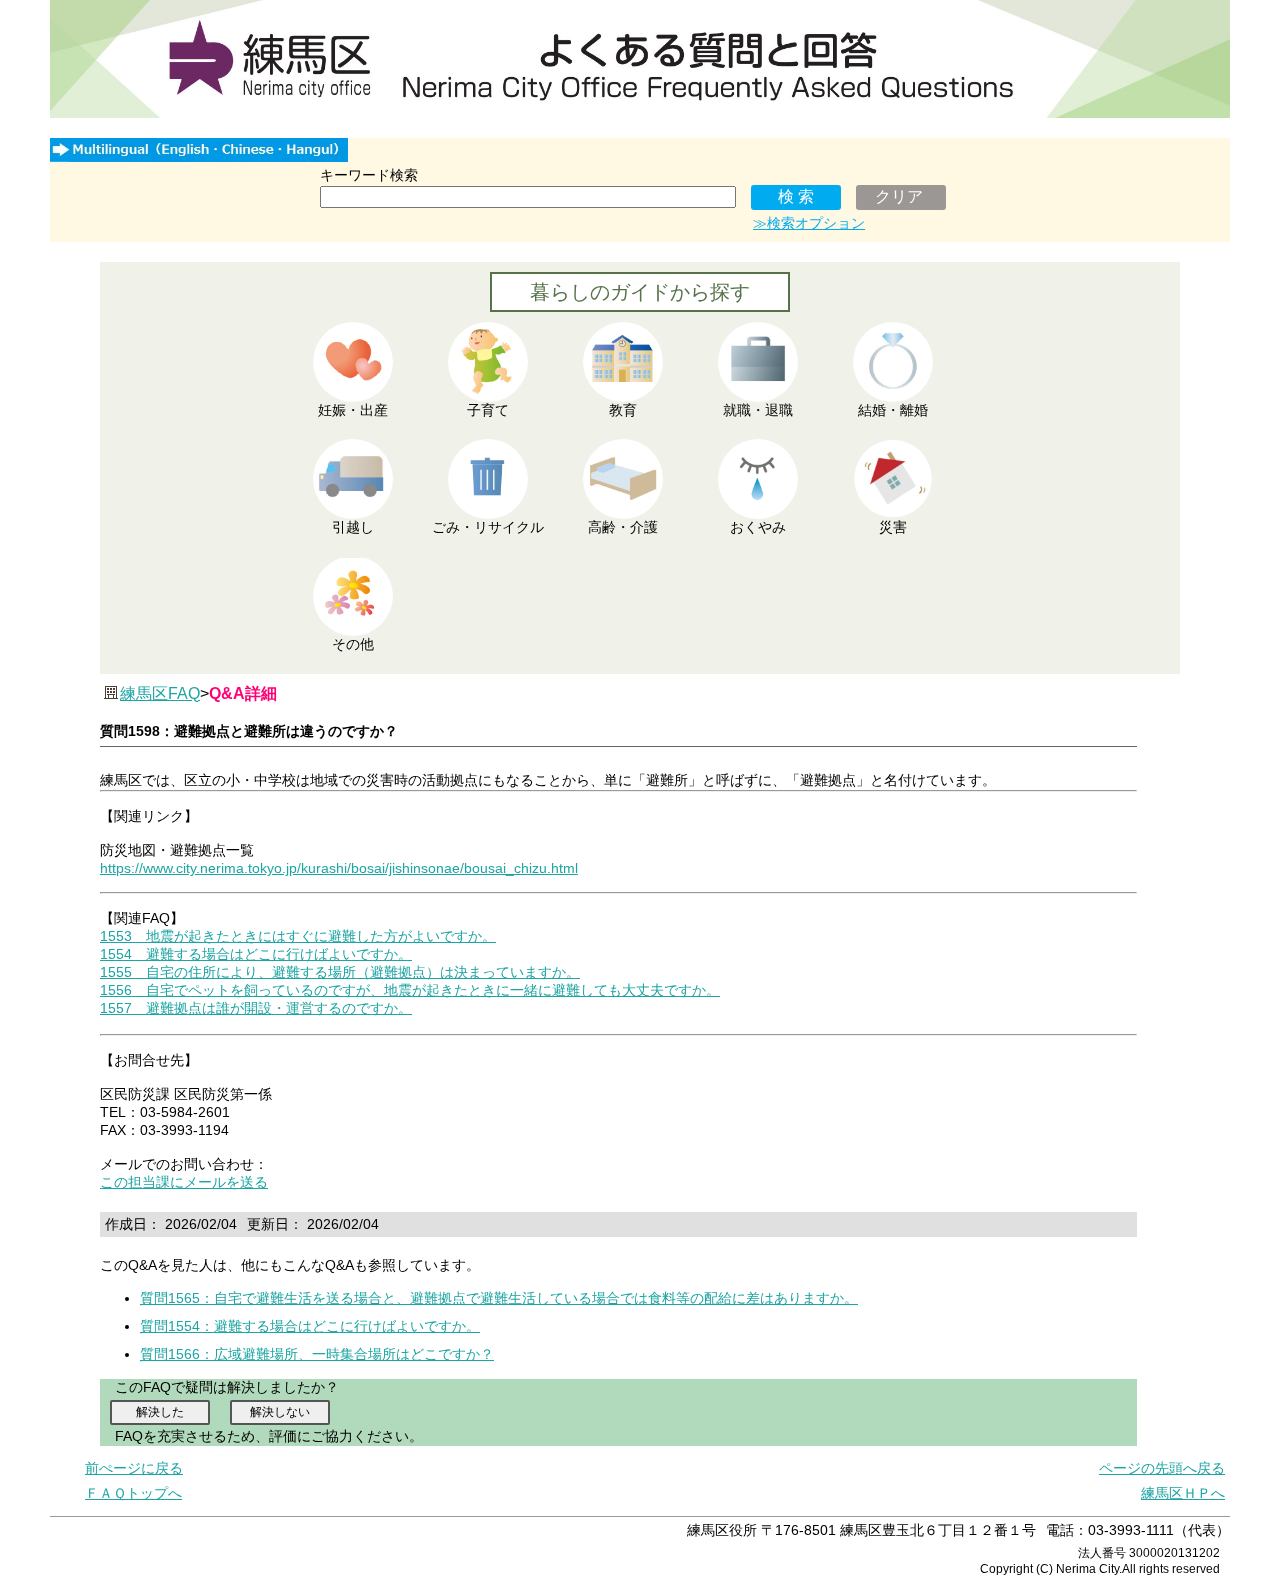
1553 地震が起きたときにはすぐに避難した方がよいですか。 (298, 936)
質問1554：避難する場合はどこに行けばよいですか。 (310, 1326)
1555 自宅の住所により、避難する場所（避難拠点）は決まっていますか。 (340, 972)
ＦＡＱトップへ (133, 1493)
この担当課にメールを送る (184, 1182)
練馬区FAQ (160, 693)
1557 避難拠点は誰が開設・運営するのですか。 (256, 1008)
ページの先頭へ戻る (1162, 1468)
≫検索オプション (809, 223)
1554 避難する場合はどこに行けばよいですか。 (256, 954)
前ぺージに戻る (134, 1468)
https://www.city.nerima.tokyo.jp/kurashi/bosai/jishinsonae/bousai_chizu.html (339, 868)
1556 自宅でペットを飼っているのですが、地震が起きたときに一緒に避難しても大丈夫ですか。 (410, 990)
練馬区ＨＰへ (1183, 1493)
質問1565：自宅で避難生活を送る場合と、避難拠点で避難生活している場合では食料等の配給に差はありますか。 (499, 1298)
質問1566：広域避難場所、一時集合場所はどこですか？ (317, 1354)
